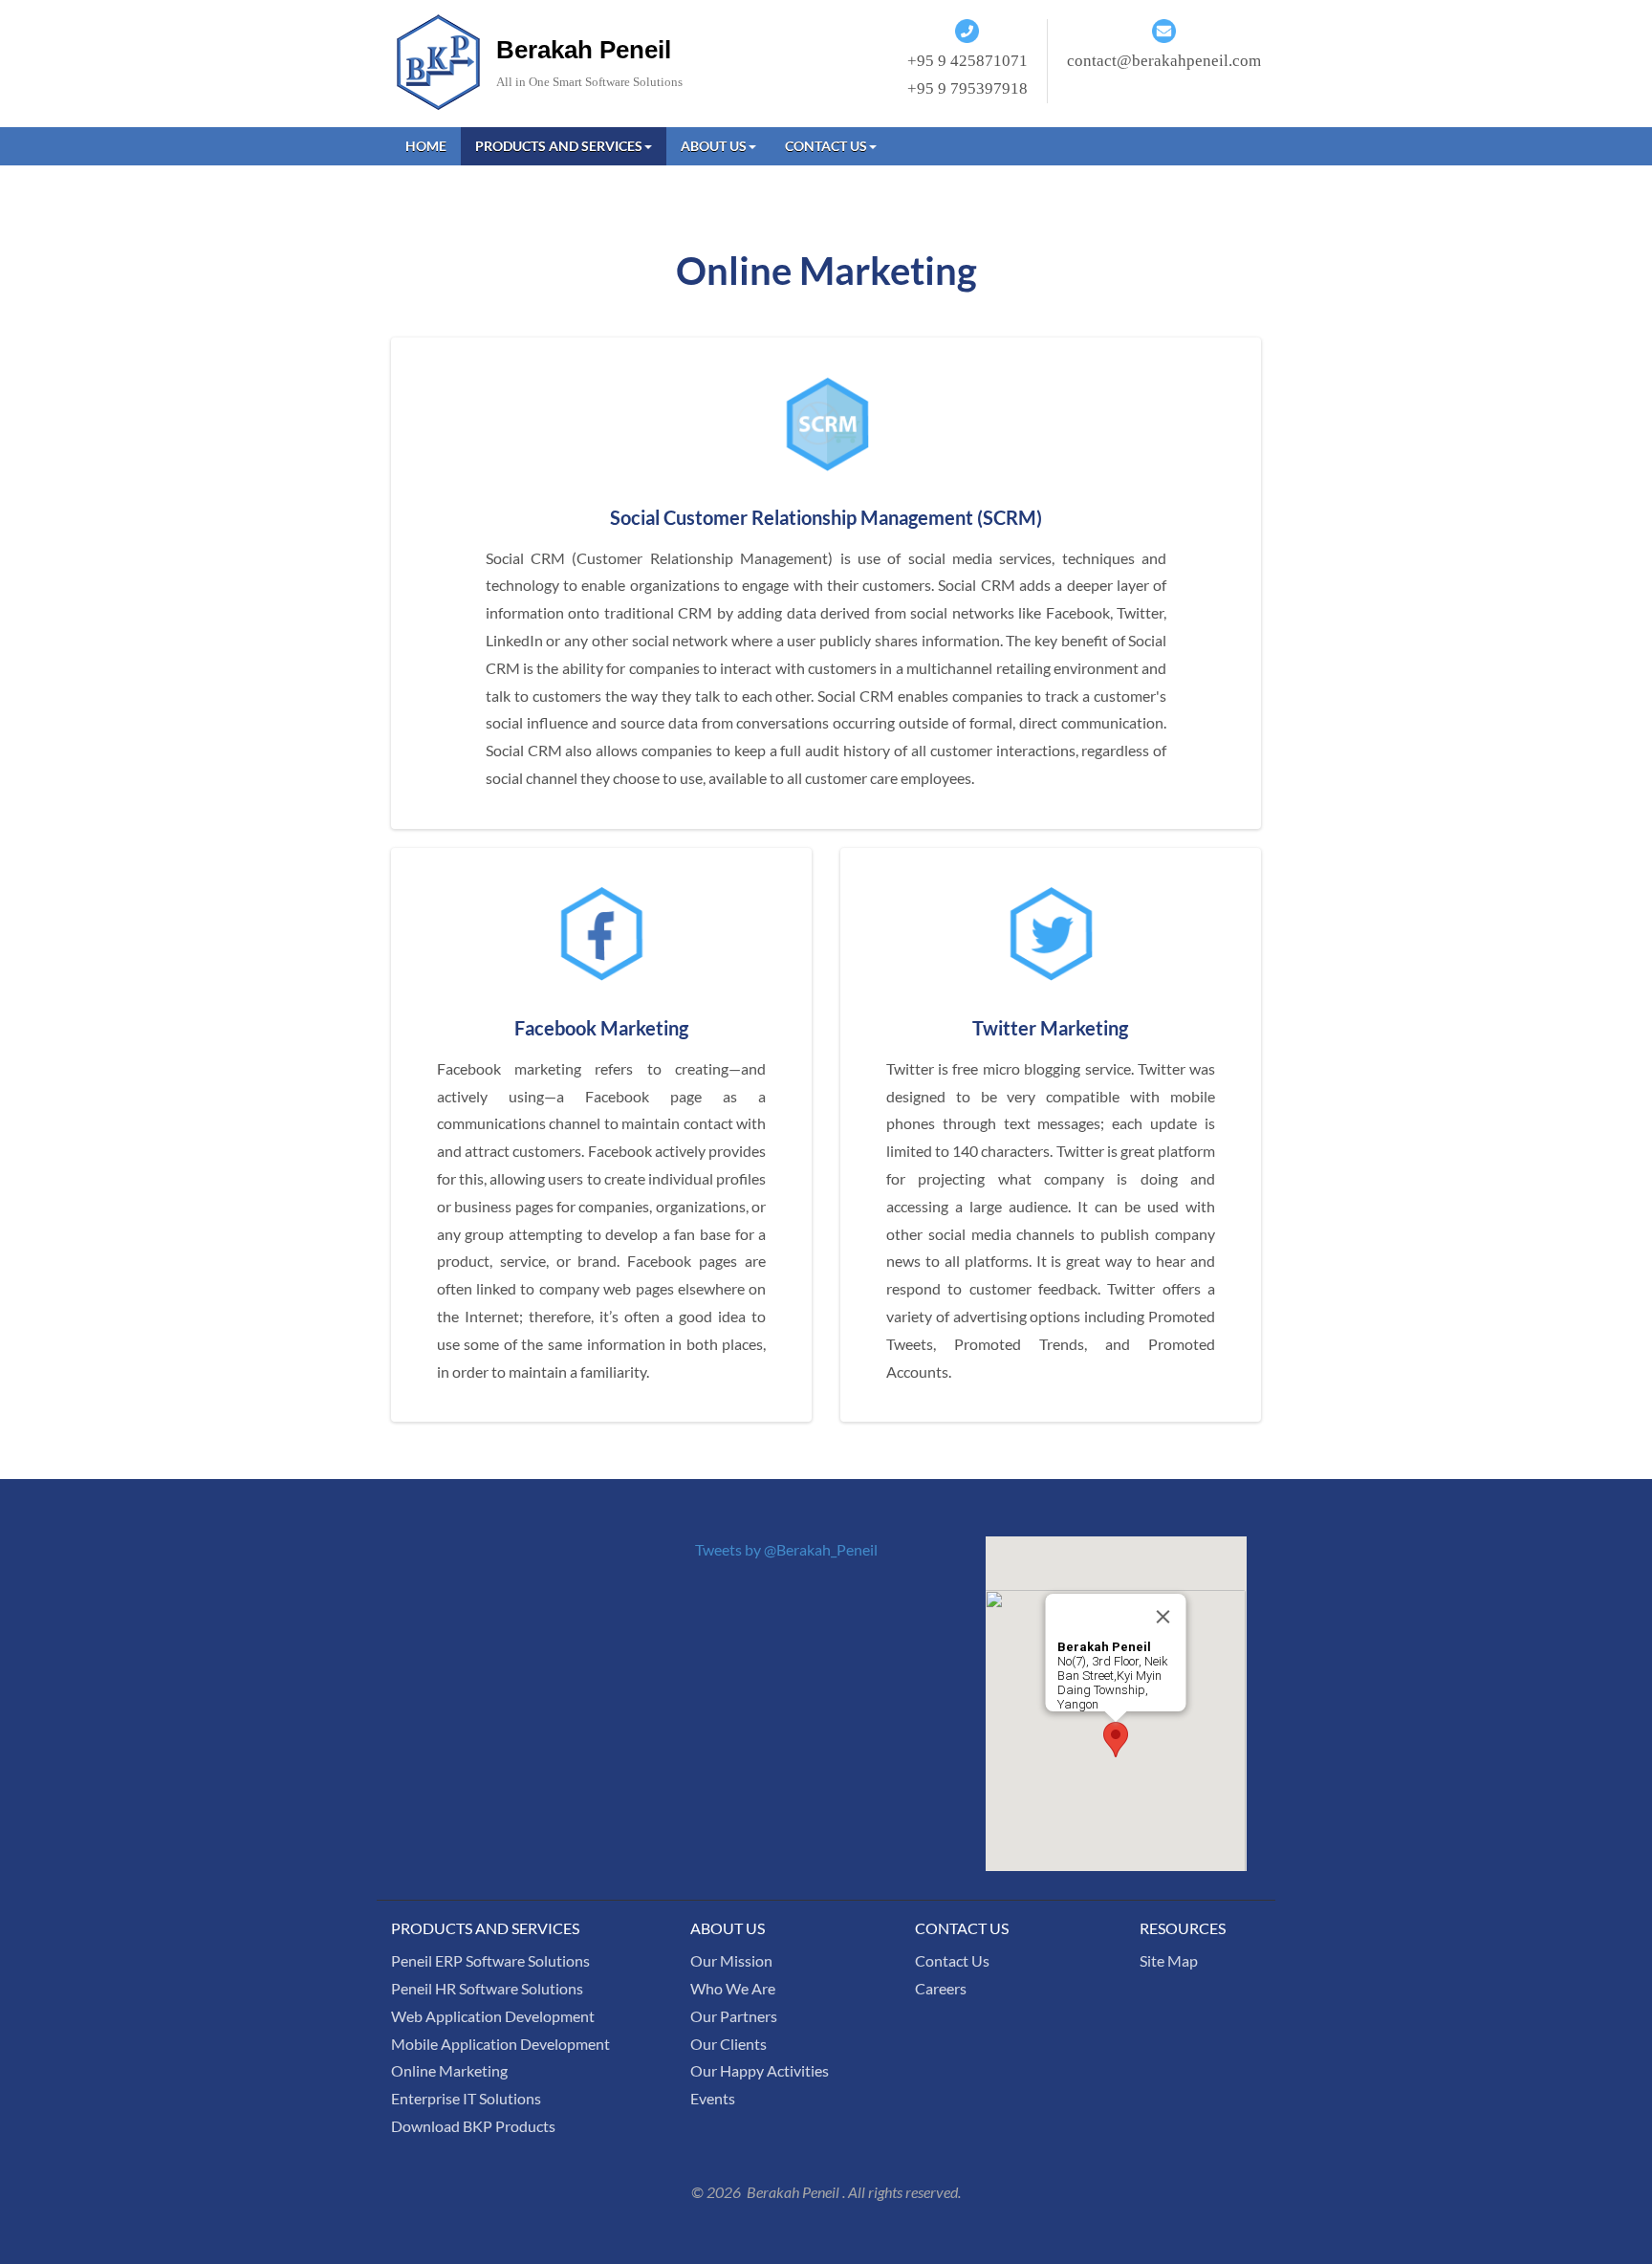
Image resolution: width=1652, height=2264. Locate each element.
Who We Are (733, 1988)
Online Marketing (449, 2070)
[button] (1116, 1740)
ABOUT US (714, 146)
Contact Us (952, 1960)
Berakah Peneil (584, 50)
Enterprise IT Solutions (466, 2098)
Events (713, 2098)
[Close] (1163, 1617)
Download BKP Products (473, 2126)
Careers (941, 1988)
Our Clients (728, 2044)
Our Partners (734, 2016)
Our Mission (731, 1960)
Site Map (1169, 1960)
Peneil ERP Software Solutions (490, 1960)
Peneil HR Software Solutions (487, 1988)
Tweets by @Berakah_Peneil (786, 1549)
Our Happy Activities (760, 2070)
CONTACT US (826, 146)
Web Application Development (493, 2016)
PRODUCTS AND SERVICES (559, 146)
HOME (426, 146)
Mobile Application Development (500, 2044)
